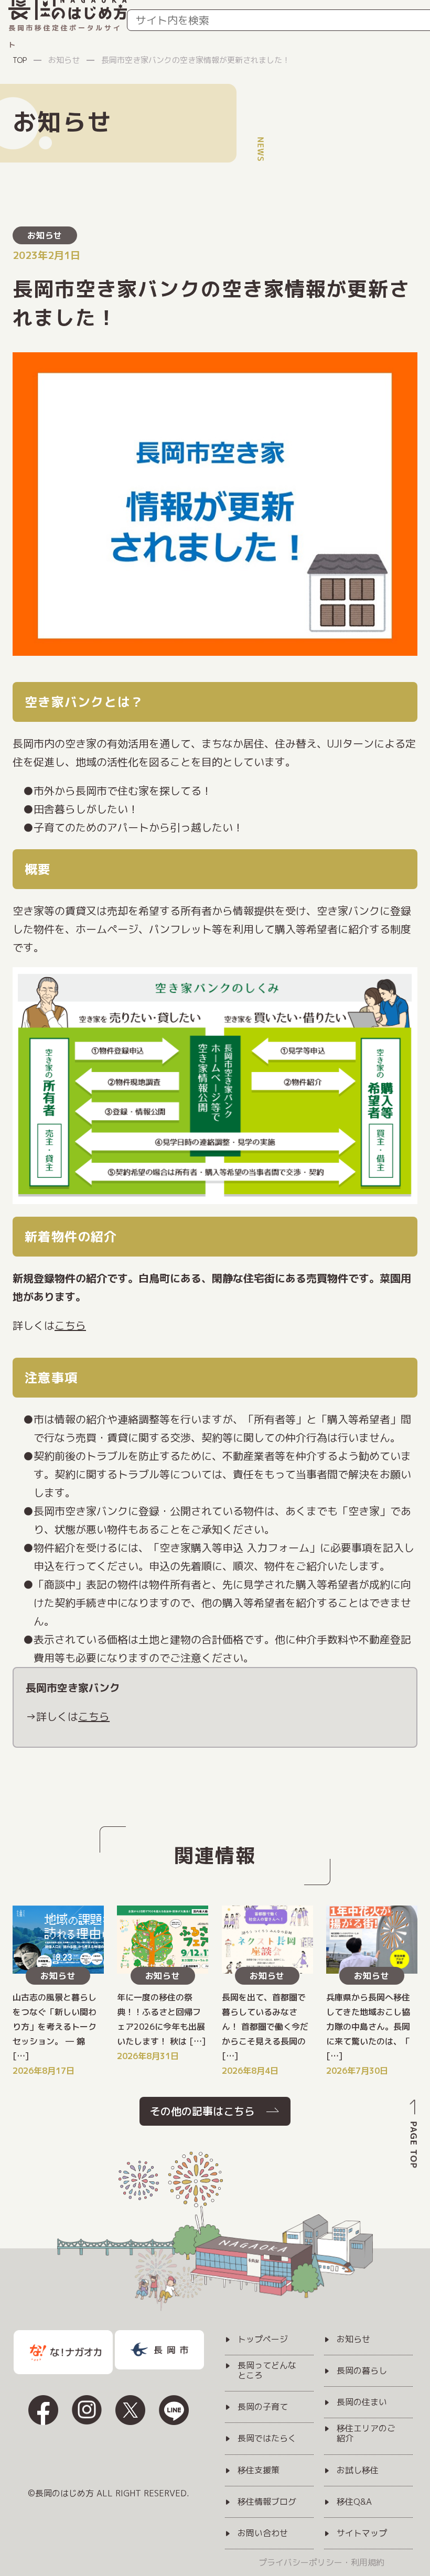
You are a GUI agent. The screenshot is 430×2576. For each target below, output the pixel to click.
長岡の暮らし (362, 2371)
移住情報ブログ (267, 2502)
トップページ (263, 2340)
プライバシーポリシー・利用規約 (321, 2562)
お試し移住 (358, 2471)
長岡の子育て (263, 2407)
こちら (70, 1325)
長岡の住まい (362, 2402)
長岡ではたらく (267, 2439)
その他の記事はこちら (202, 2111)
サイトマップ (362, 2534)
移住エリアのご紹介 (366, 2434)
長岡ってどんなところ (267, 2371)
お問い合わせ (263, 2534)
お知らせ (45, 235)
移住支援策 (259, 2471)
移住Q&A (354, 2502)
